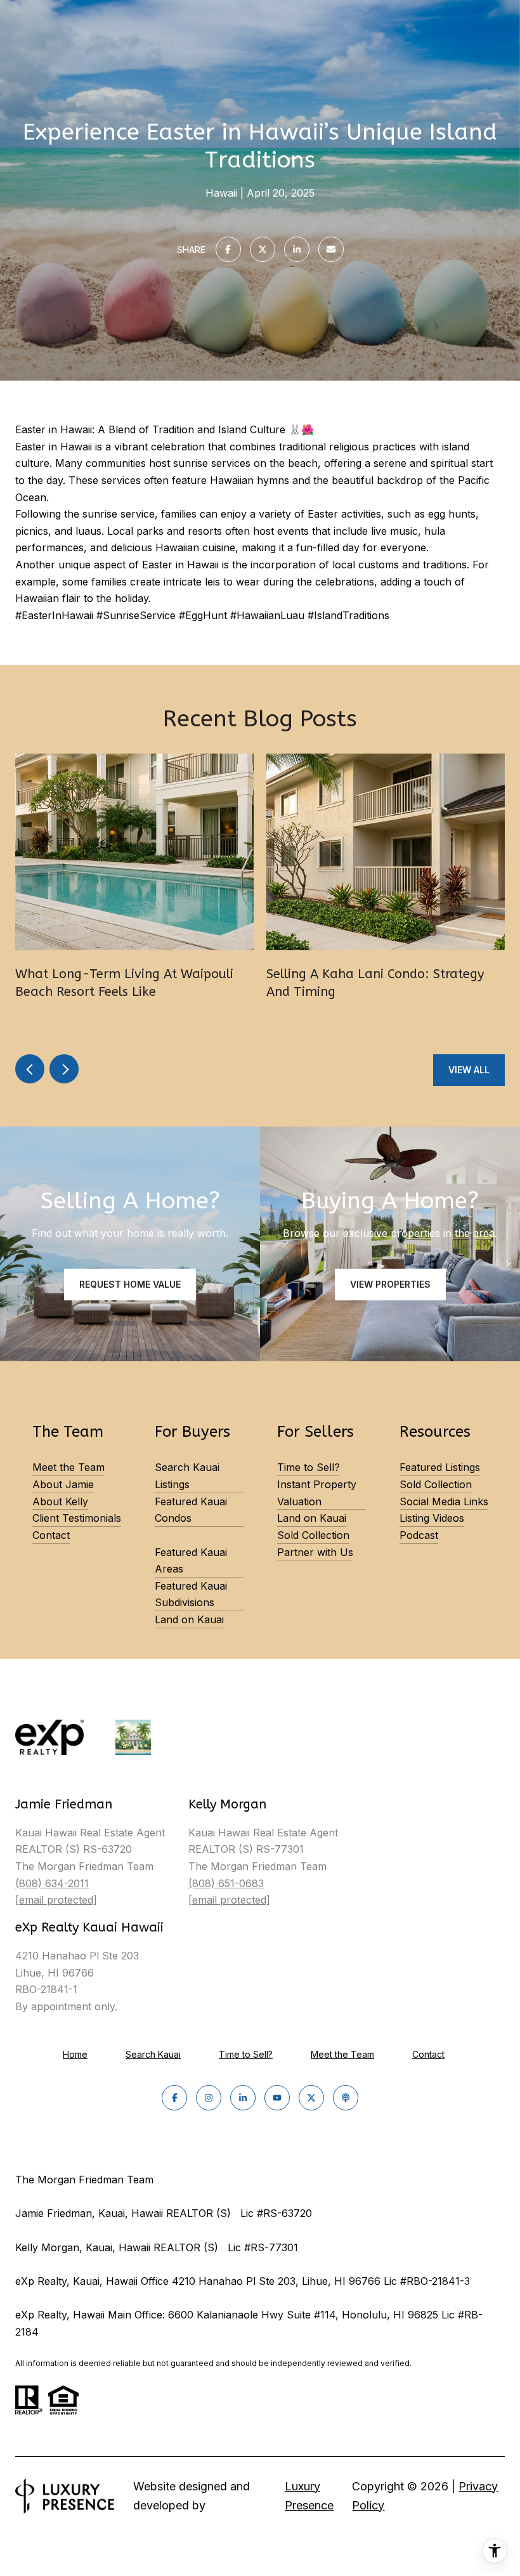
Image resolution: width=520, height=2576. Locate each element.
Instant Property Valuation (317, 1493)
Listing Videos (432, 1518)
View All (469, 1070)
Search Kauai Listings (187, 1476)
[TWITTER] (311, 2098)
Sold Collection (313, 1535)
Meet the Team (68, 1467)
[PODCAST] (346, 2098)
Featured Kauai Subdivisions (191, 1594)
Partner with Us (315, 1552)
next (64, 1069)
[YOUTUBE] (277, 2098)
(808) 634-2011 (52, 1883)
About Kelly (60, 1501)
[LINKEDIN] (243, 2098)
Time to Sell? (309, 1467)
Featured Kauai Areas (191, 1561)
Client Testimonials (77, 1518)
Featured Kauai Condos (191, 1510)
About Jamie (63, 1484)
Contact (51, 1535)
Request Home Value (130, 1284)
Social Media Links (444, 1501)
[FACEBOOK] (174, 2098)
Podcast (419, 1535)
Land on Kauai (189, 1619)
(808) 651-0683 (226, 1883)
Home (75, 2054)
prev (30, 1069)
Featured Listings (440, 1467)
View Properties (390, 1284)
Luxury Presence (309, 2496)
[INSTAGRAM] (209, 2098)
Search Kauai (153, 2054)
